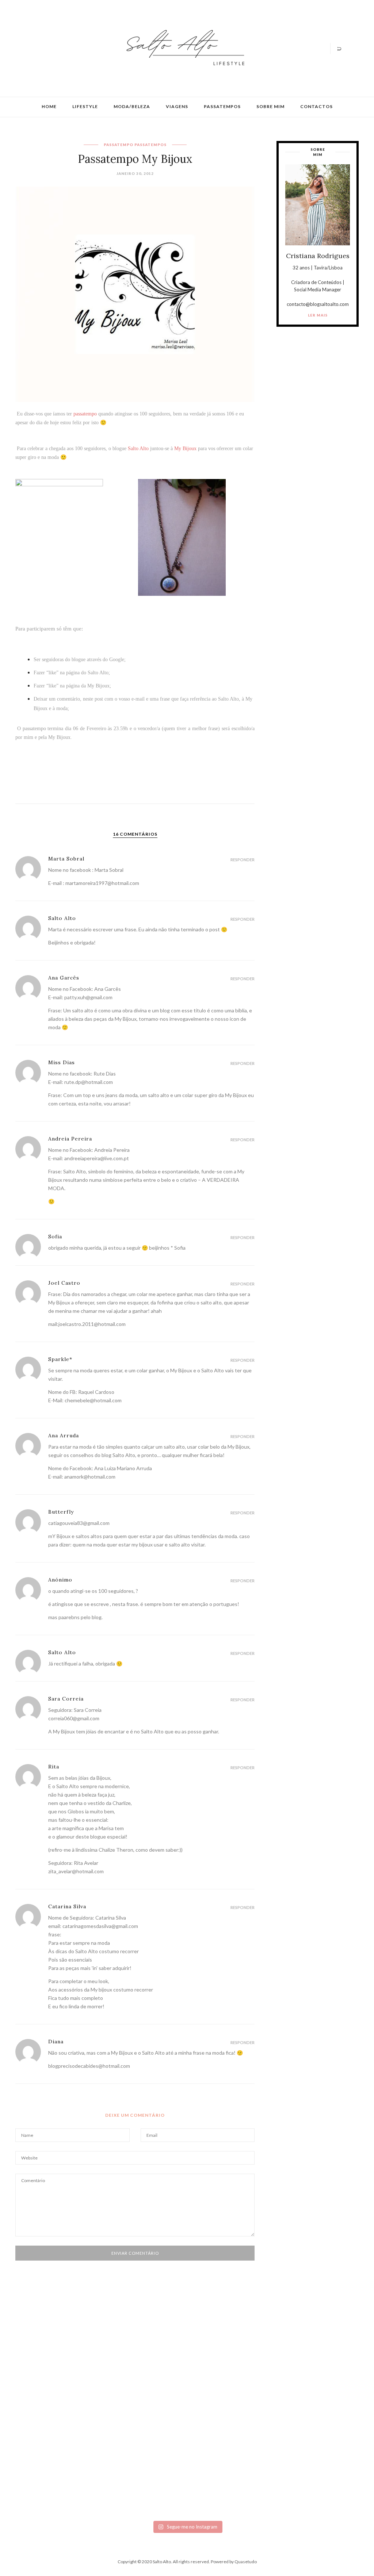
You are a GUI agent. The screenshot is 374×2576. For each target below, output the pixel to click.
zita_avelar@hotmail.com (76, 1871)
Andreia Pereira (70, 1139)
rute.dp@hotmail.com (89, 1082)
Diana (56, 2042)
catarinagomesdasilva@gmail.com (100, 1926)
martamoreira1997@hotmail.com (102, 883)
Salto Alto (98, 673)
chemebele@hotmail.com (93, 1400)
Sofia (55, 1237)
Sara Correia (66, 1699)
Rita (54, 1767)
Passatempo (119, 145)
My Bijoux (98, 686)
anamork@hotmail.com (90, 1477)
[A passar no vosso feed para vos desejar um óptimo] (45, 2369)
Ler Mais (318, 315)
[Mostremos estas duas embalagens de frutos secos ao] (272, 2421)
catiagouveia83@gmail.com (79, 1523)
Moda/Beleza (132, 106)
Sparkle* (60, 1359)
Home (49, 106)
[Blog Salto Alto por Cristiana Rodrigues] (183, 48)
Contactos (316, 106)
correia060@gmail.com (74, 1718)
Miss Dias (62, 1062)
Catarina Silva (67, 1906)
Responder (243, 860)
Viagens (177, 106)
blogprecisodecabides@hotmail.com (89, 2066)
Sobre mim (270, 106)
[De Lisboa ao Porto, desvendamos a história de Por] (102, 2374)
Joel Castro (64, 1283)
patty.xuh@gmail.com (88, 997)
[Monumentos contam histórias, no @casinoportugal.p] (215, 2372)
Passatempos (222, 106)
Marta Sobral (66, 859)
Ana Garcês (64, 978)
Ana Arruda (64, 1435)
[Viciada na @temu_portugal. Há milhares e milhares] (329, 2430)
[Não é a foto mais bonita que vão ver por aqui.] (159, 2398)
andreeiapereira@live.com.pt (97, 1158)
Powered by (234, 2562)
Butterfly (61, 1512)
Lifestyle (85, 106)
